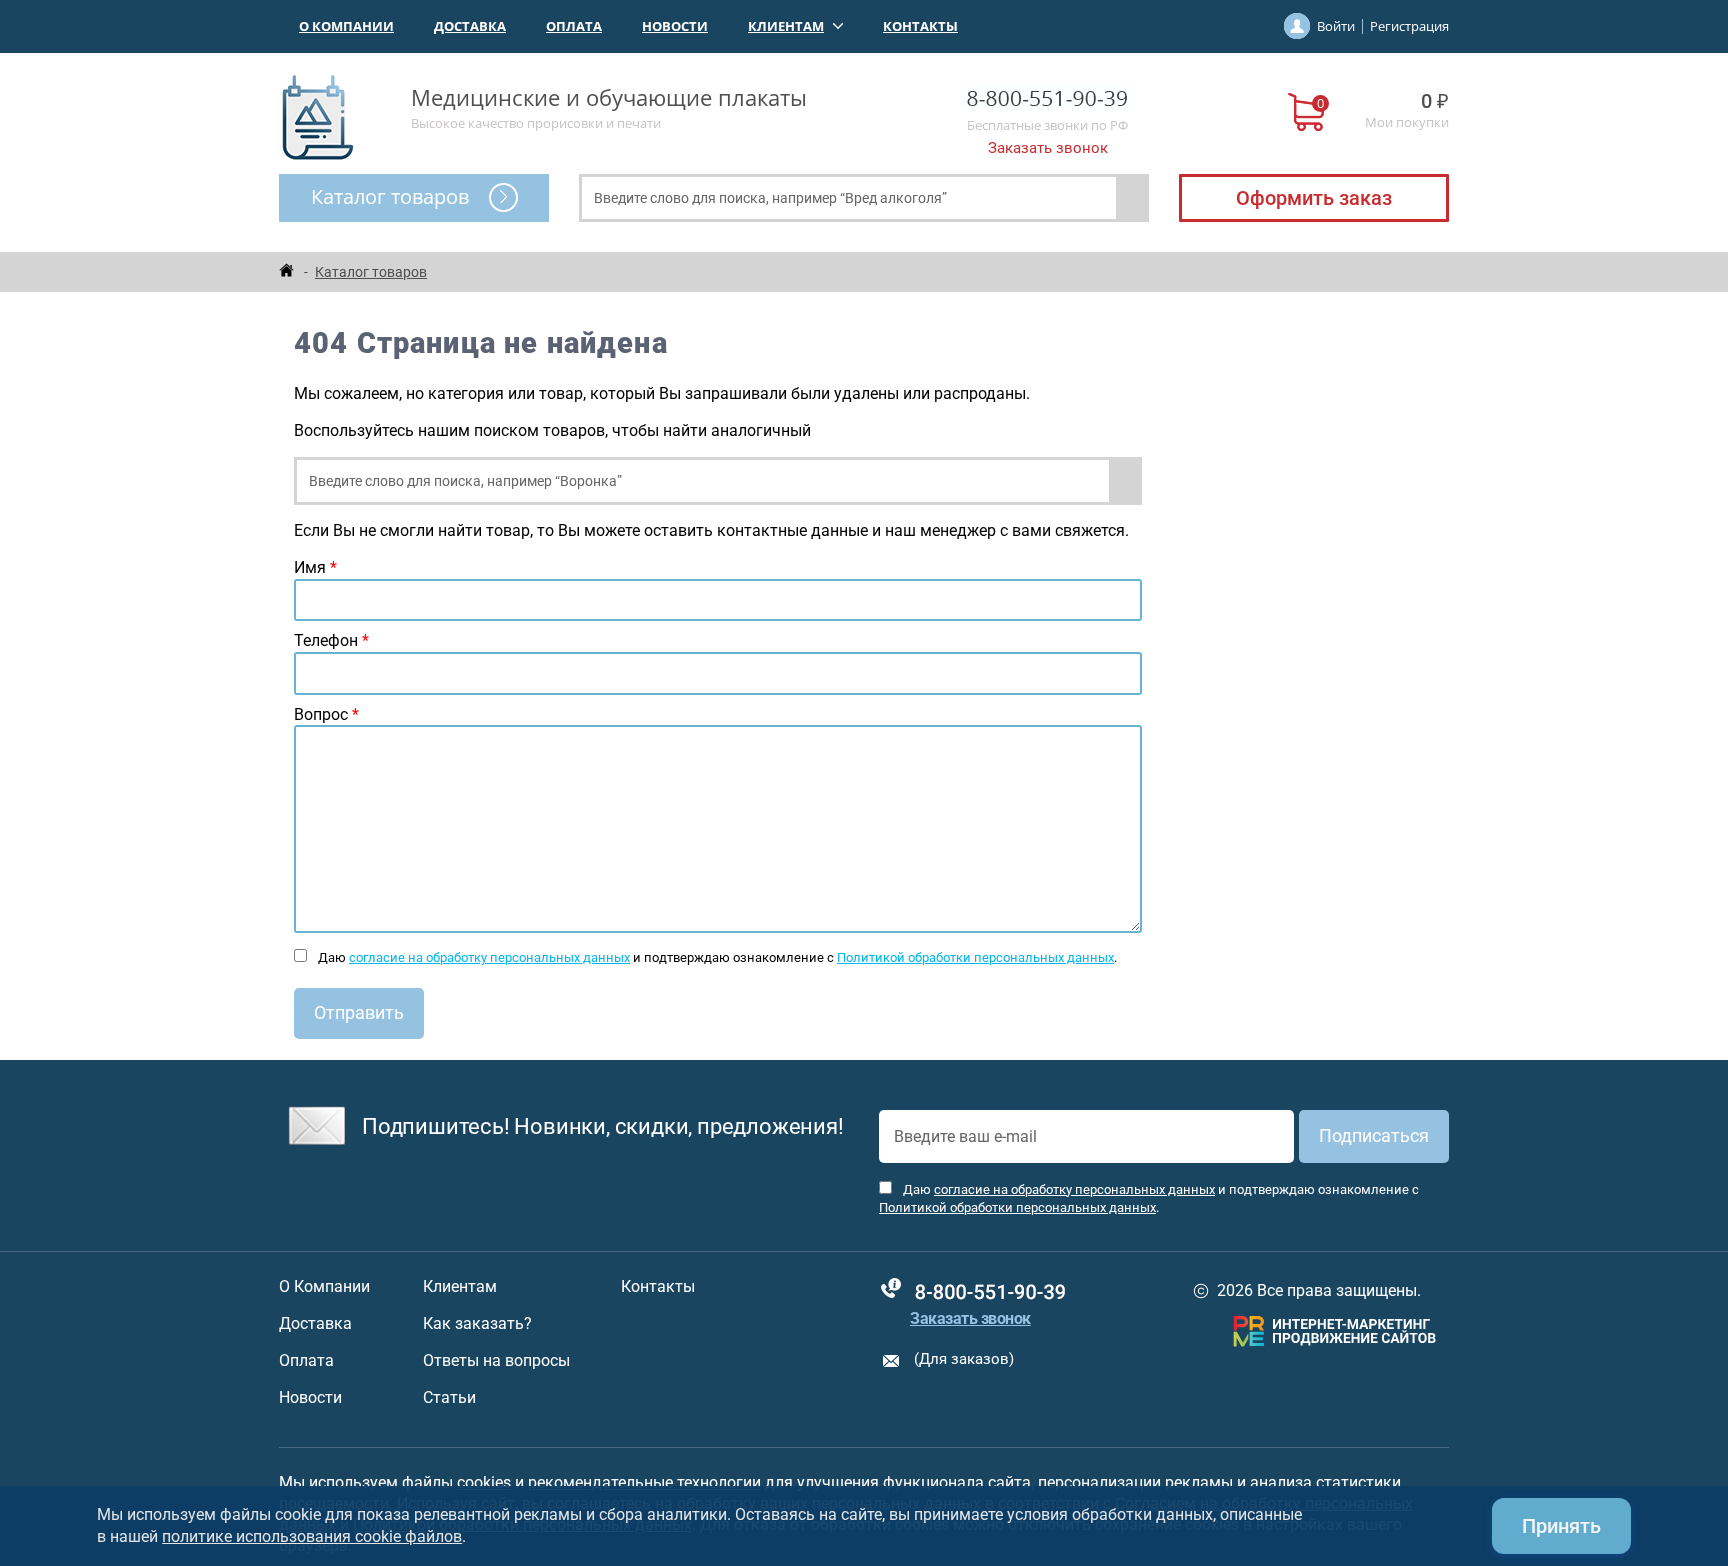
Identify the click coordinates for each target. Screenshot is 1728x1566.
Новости (675, 26)
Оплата (574, 26)
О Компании (346, 26)
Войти (1336, 26)
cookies (484, 1482)
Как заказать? (477, 1324)
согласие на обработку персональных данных (489, 957)
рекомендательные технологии (644, 1482)
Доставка (470, 26)
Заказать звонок (1048, 148)
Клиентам (786, 26)
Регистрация (1409, 26)
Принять (1561, 1526)
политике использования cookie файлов (312, 1536)
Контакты (920, 26)
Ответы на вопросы (496, 1361)
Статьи (449, 1398)
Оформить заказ (1314, 198)
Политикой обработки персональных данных (975, 957)
